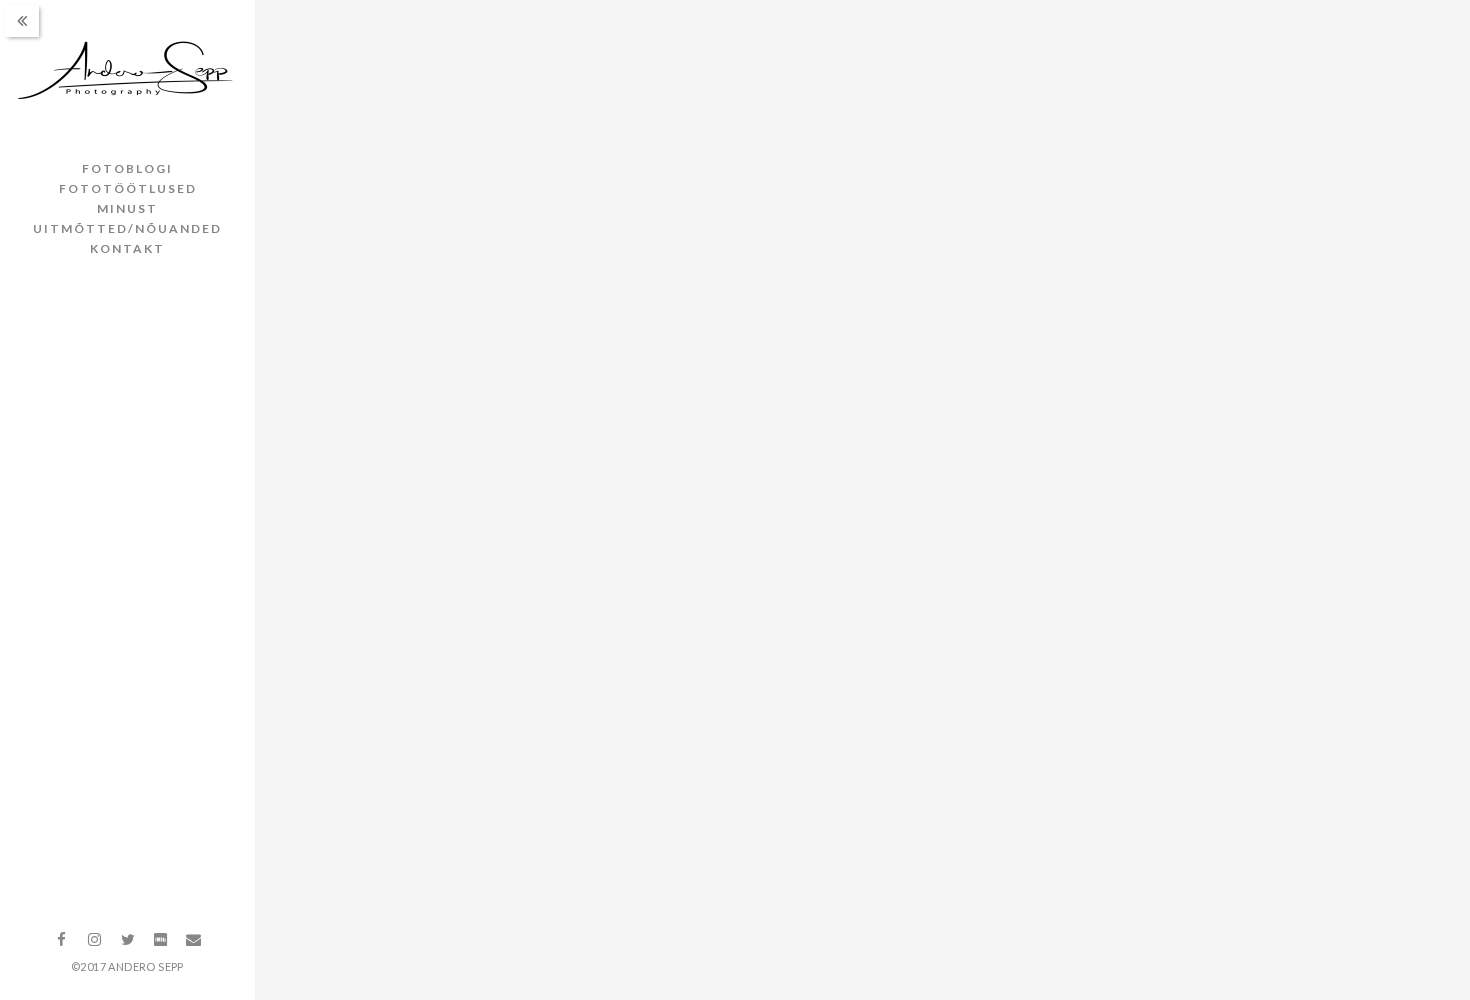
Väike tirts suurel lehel (1265, 452)
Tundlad (348, 452)
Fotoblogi (127, 168)
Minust (127, 208)
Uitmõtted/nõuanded (127, 228)
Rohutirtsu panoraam (440, 952)
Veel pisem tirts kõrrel (853, 452)
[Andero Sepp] (127, 71)
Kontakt (127, 248)
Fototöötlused (128, 188)
